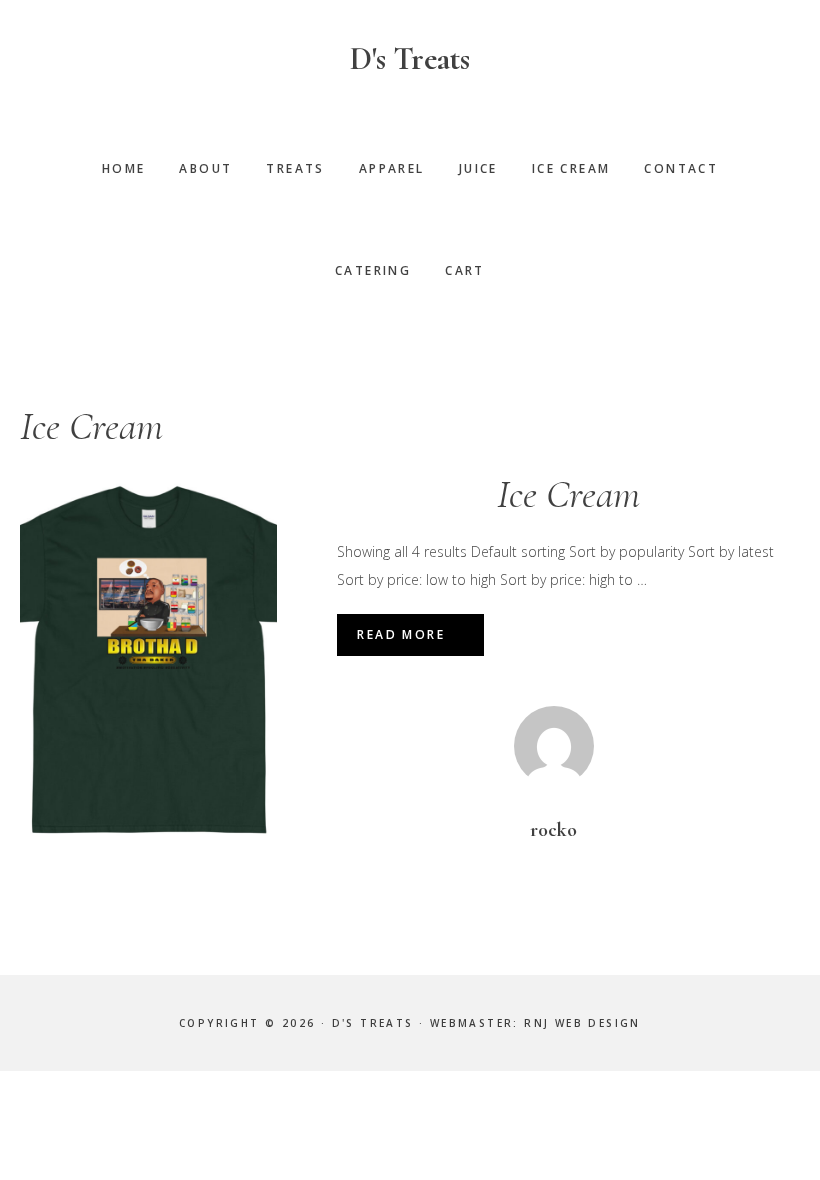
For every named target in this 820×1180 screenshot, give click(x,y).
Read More (401, 634)
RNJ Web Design (582, 1023)
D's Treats (410, 58)
